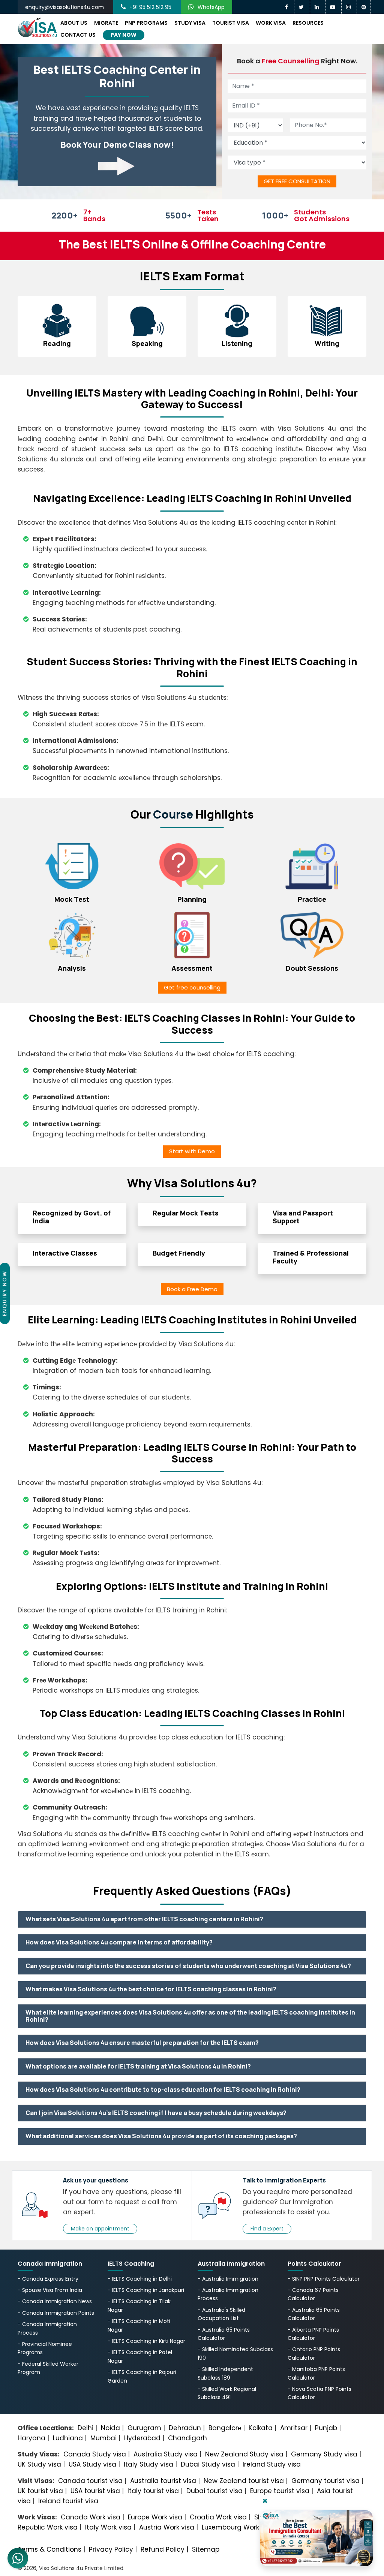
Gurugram (144, 2428)
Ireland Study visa (272, 2464)
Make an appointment (100, 2229)
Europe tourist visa (280, 2491)
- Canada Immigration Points (56, 2313)
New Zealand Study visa (244, 2454)
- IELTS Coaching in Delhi (140, 2279)
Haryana (31, 2438)
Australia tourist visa (163, 2481)
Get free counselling (192, 987)
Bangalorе (225, 2428)
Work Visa (271, 23)
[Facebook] (287, 7)
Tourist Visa (231, 23)
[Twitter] (302, 7)
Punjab (326, 2428)
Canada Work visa (91, 2517)
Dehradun (185, 2428)
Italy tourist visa (153, 2491)
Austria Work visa (167, 2527)
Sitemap (206, 2549)
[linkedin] (318, 7)
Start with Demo (192, 1151)
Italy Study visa (148, 2464)
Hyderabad (142, 2438)
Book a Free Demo (192, 1289)
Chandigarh (187, 2438)
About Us (74, 23)
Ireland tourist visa (68, 2501)
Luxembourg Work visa (238, 2527)
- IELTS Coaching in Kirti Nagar (146, 2341)
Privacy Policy (111, 2549)
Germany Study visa (324, 2454)
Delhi (85, 2428)
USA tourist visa (95, 2491)
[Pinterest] (364, 7)
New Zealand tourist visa (244, 2481)
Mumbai (103, 2438)
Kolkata (261, 2428)
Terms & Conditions (49, 2549)
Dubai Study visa (208, 2464)
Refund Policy (163, 2549)
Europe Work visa (155, 2517)
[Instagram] (349, 7)
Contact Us (78, 35)
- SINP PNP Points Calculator (324, 2279)
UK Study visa (39, 2464)
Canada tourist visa (90, 2481)
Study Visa (190, 23)
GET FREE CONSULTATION (297, 181)
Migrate (106, 23)
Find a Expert (267, 2229)
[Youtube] (334, 7)
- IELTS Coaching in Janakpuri (146, 2290)
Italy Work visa (108, 2527)
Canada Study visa (95, 2454)
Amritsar (294, 2428)
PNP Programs (146, 23)
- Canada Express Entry (48, 2279)
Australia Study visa (166, 2454)
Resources (308, 23)
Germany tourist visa (325, 2481)
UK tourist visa (40, 2491)
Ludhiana (68, 2438)
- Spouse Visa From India (50, 2290)
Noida (110, 2428)
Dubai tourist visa (214, 2491)
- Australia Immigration (228, 2279)
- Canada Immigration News (55, 2301)
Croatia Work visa (218, 2517)
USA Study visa (92, 2464)
